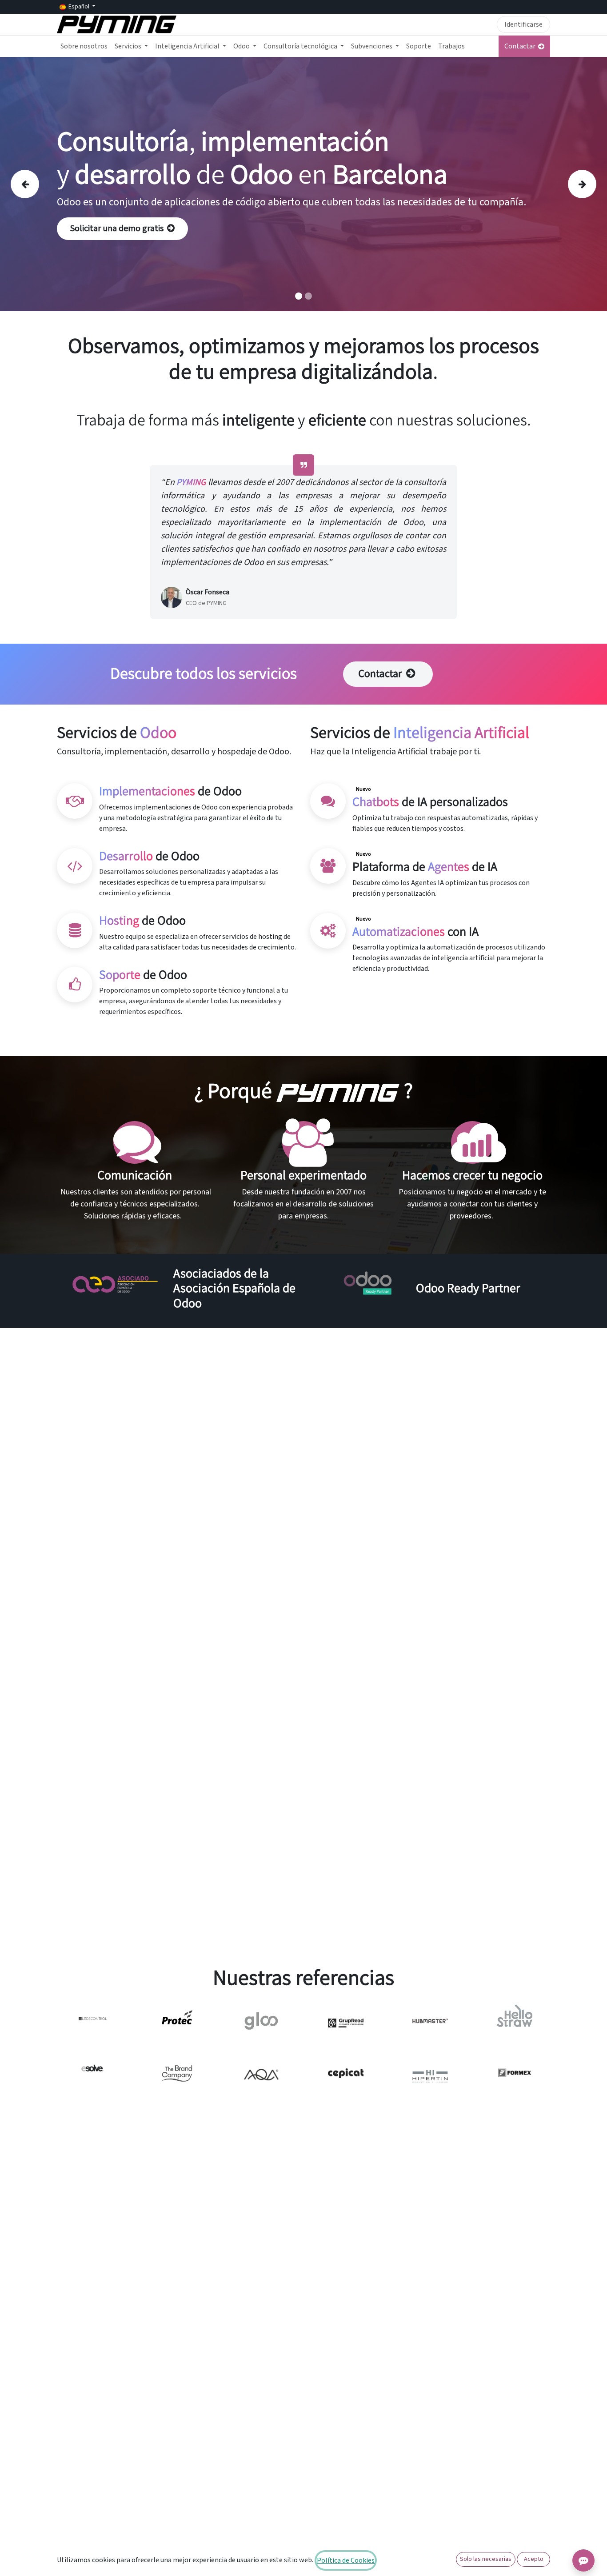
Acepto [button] (534, 2559)
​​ (381, 674)
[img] (35, 184)
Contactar (521, 46)
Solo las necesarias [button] (486, 2559)
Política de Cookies (346, 2560)
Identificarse (523, 24)
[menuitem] (84, 46)
